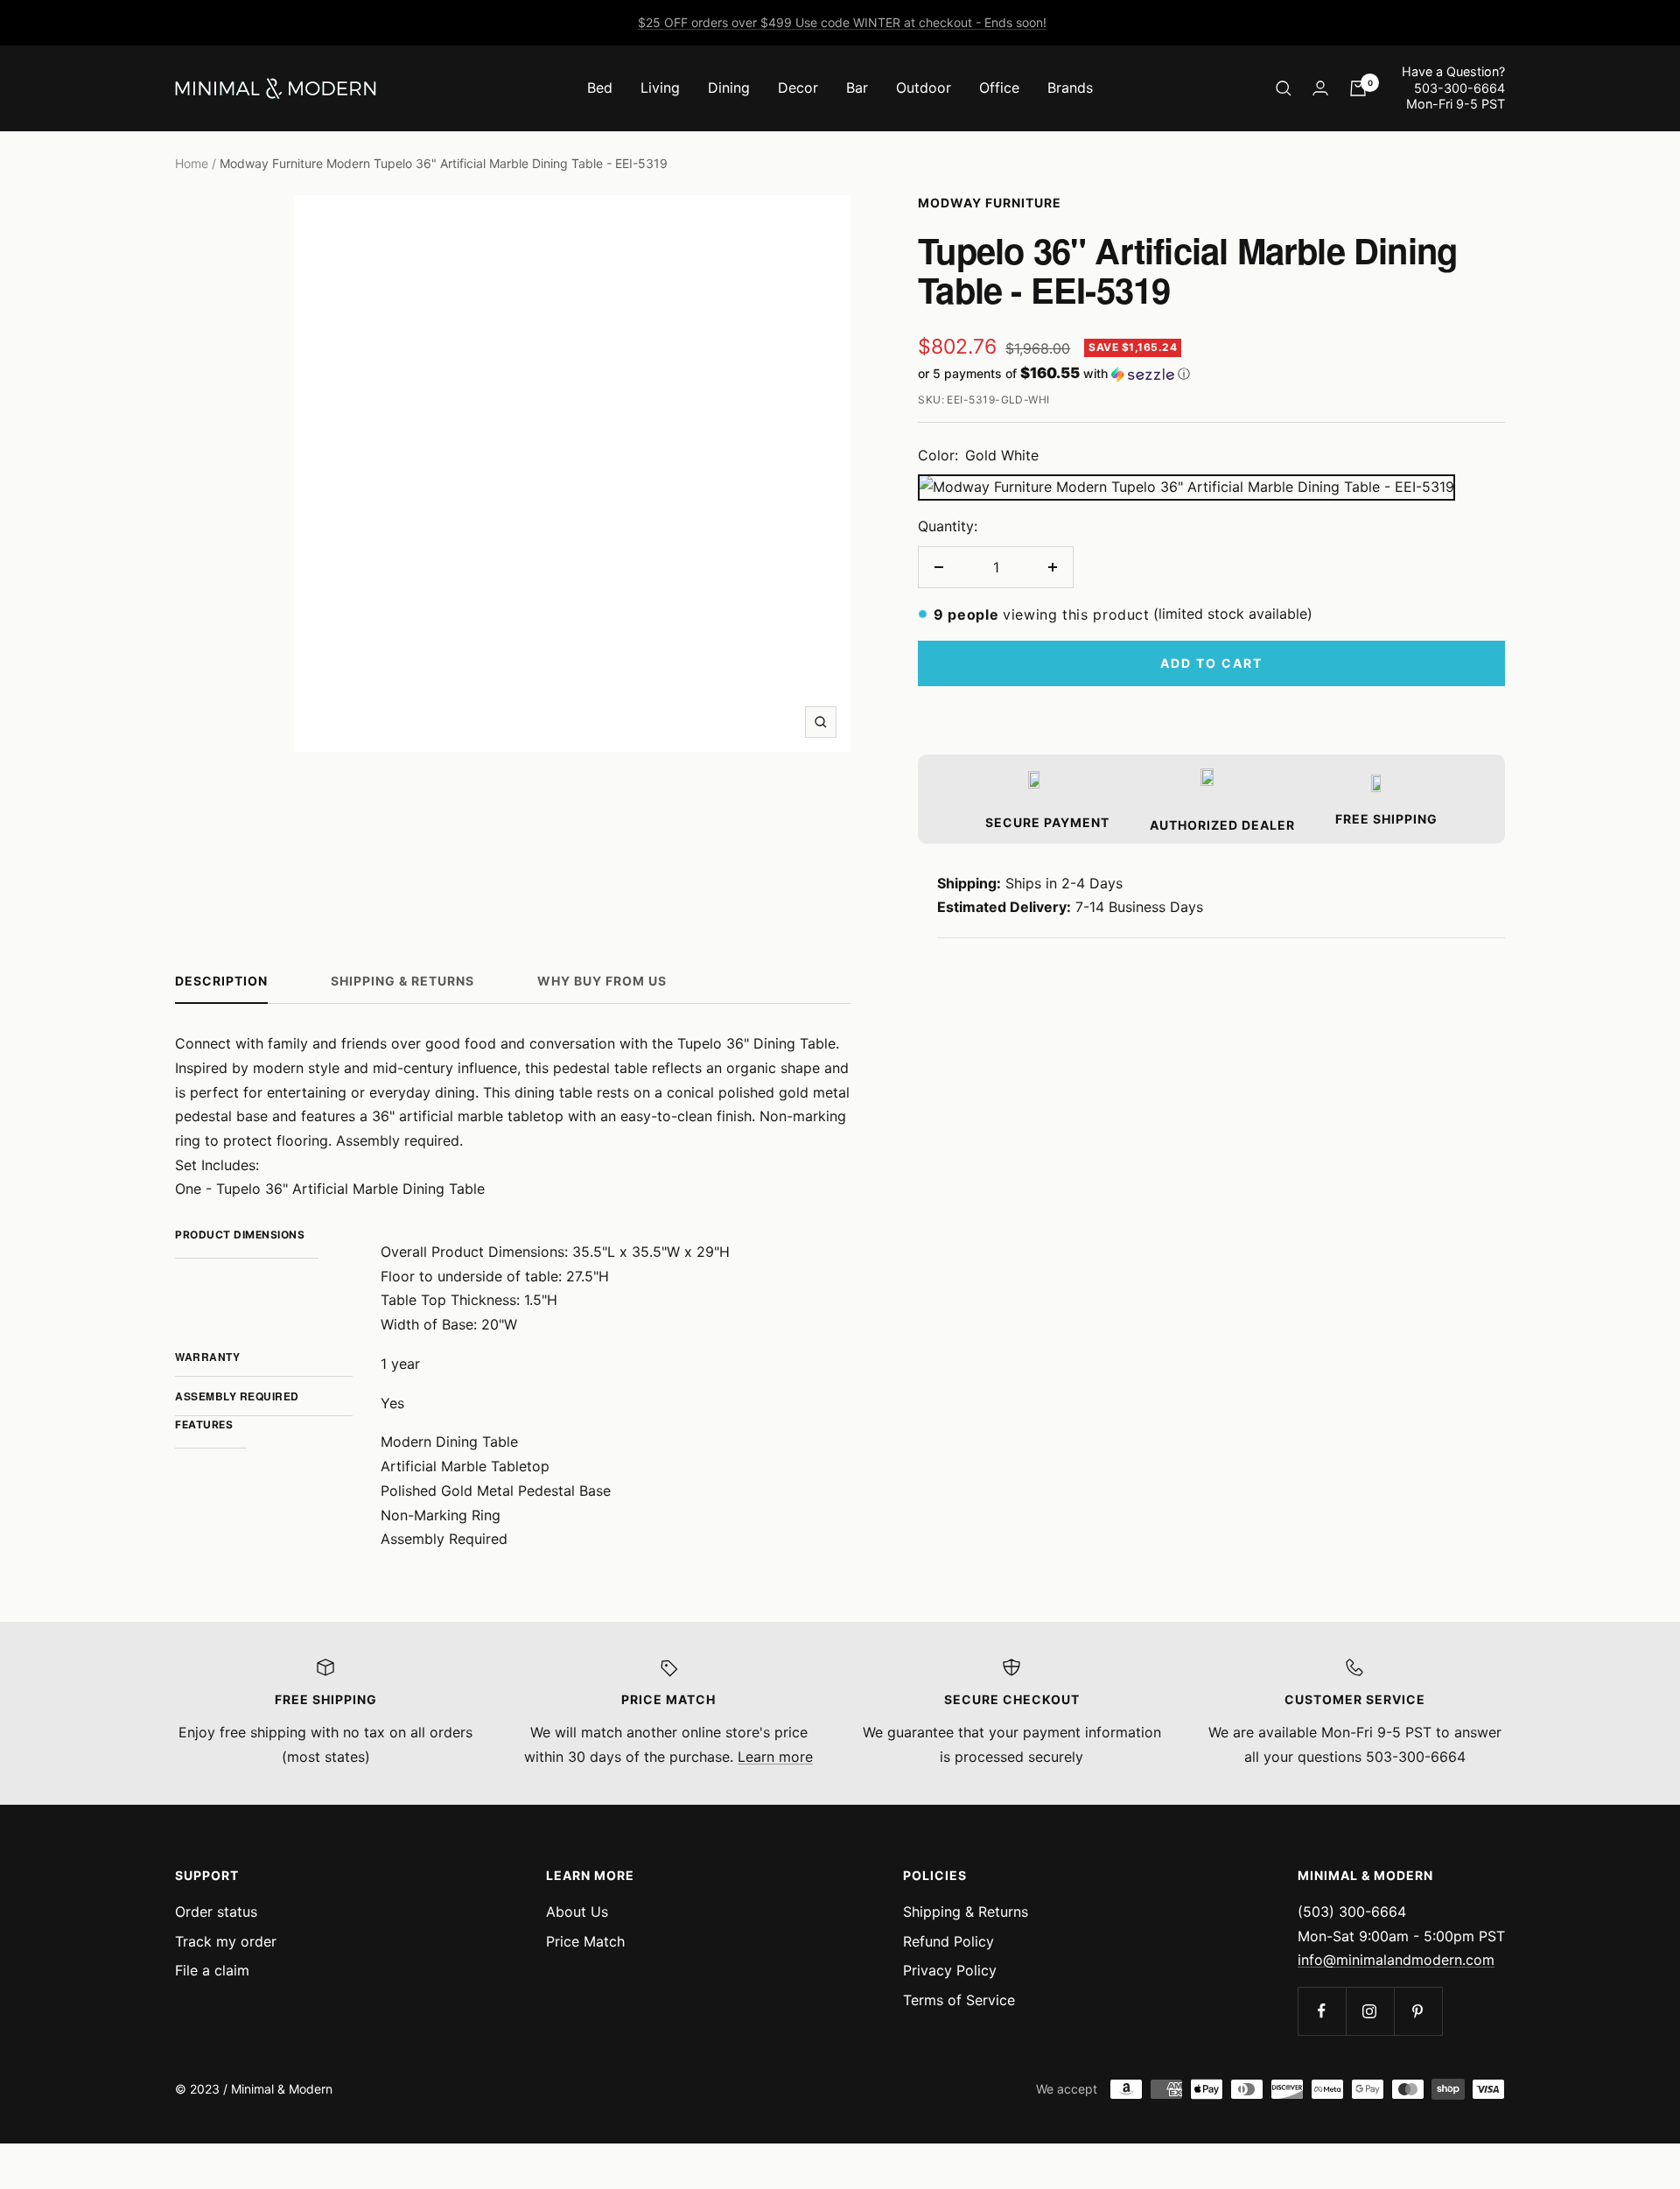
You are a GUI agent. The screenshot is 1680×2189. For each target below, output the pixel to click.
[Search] (1284, 88)
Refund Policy (948, 1941)
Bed (600, 88)
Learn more (775, 1757)
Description (221, 981)
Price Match (585, 1941)
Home (192, 163)
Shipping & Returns (402, 981)
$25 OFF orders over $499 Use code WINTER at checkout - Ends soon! (842, 22)
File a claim (212, 1970)
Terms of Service (959, 2000)
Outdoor (924, 88)
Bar (857, 88)
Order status (216, 1912)
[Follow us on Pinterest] (1418, 2011)
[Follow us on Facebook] (1322, 2011)
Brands (1070, 88)
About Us (577, 1912)
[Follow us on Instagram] (1370, 2011)
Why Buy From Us (602, 981)
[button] (1211, 374)
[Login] (1320, 88)
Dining (729, 88)
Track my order (226, 1941)
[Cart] (1358, 88)
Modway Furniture (990, 203)
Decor (798, 88)
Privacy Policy (950, 1970)
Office (999, 88)
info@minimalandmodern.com (1396, 1960)
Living (660, 88)
